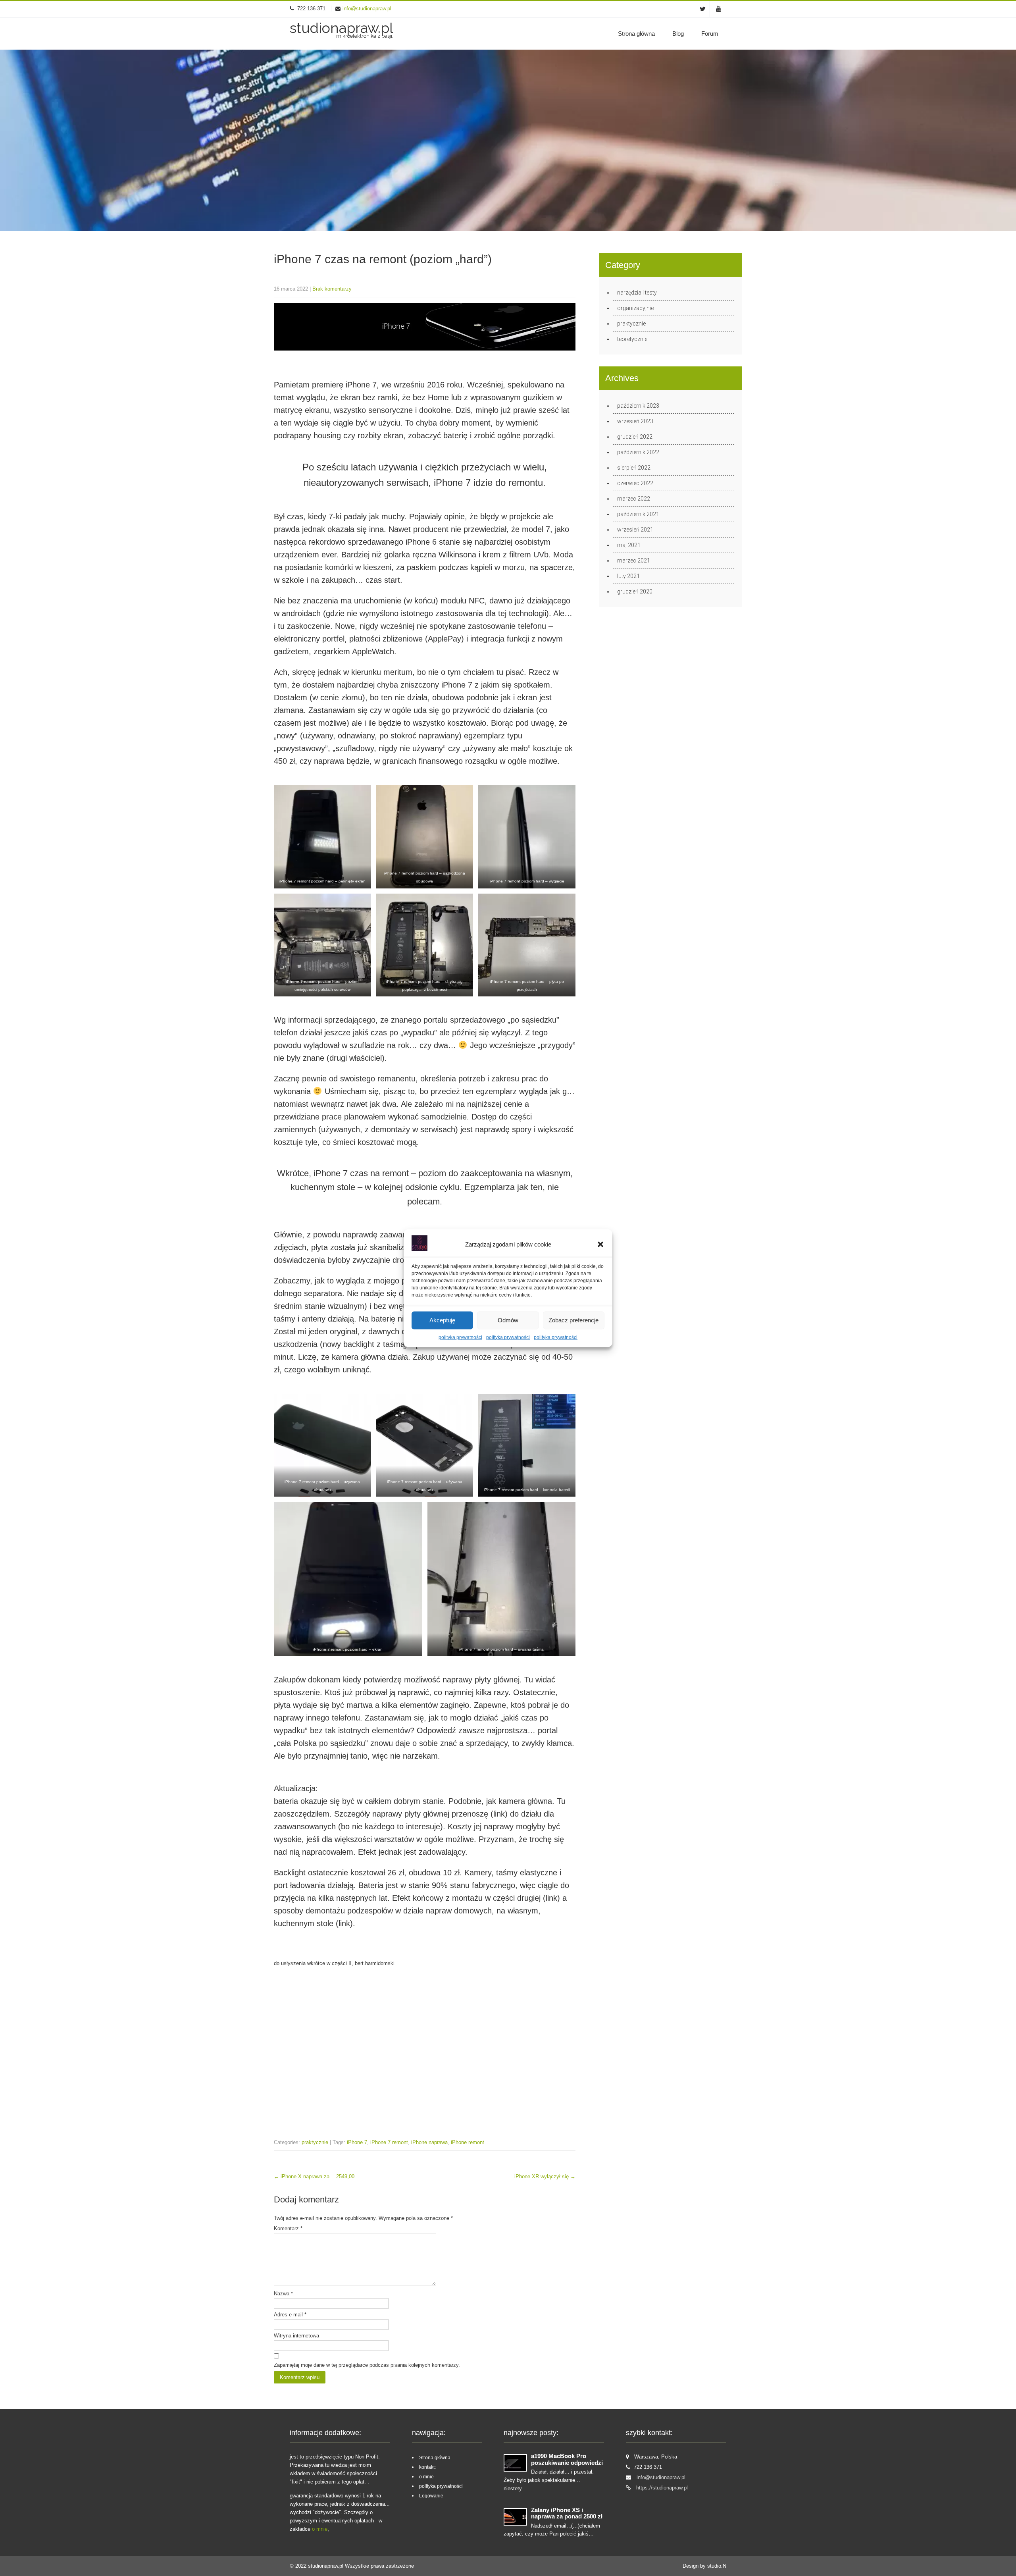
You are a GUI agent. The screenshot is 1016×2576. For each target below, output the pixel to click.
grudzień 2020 (635, 591)
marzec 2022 (634, 499)
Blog (678, 34)
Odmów (508, 1320)
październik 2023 (638, 406)
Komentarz (288, 2228)
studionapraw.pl (326, 2566)
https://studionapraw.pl (662, 2488)
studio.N (717, 2566)
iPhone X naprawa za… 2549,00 (314, 2176)
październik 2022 (638, 452)
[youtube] (719, 9)
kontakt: (427, 2467)
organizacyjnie (635, 308)
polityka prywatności (460, 1337)
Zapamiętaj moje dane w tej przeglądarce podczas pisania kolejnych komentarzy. (367, 2365)
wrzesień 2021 (635, 530)
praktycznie (315, 2142)
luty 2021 (628, 576)
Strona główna (636, 34)
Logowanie (431, 2496)
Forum (710, 34)
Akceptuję (442, 1320)
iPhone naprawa (429, 2142)
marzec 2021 (634, 561)
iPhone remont (468, 2142)
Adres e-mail (290, 2315)
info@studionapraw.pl (367, 9)
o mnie (320, 2529)
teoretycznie (632, 339)
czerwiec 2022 (635, 483)
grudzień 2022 (635, 437)
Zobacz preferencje (573, 1320)
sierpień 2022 (634, 468)
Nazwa (283, 2294)
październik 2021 (638, 514)
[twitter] (703, 9)
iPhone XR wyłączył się (545, 2176)
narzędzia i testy (637, 293)
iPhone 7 (357, 2142)
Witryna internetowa (296, 2336)
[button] (600, 1244)
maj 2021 (629, 545)
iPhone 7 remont (389, 2142)
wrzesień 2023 (635, 421)
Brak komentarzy (332, 289)
